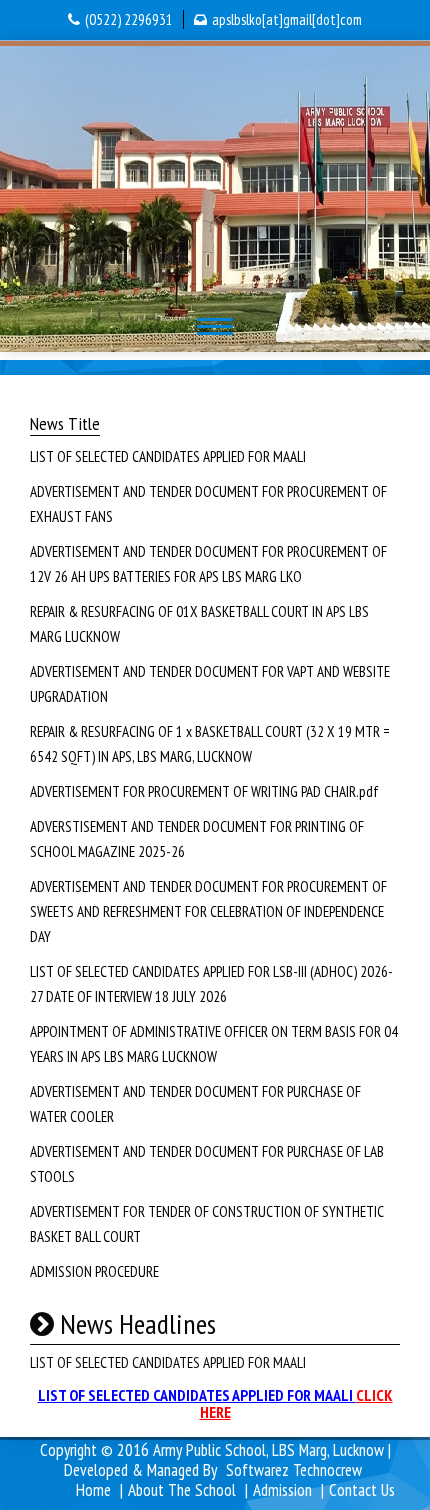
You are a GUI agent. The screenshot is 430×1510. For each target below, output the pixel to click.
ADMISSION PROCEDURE (94, 1271)
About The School (182, 1490)
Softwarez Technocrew (294, 1470)
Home (93, 1490)
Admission (282, 1490)
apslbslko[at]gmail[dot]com (287, 19)
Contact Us (362, 1490)
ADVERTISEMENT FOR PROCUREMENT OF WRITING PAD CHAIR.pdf (204, 791)
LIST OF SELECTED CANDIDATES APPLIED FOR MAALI (168, 456)
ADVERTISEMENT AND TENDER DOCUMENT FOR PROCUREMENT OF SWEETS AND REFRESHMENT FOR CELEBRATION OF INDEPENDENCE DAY (208, 911)
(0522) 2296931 (129, 19)
